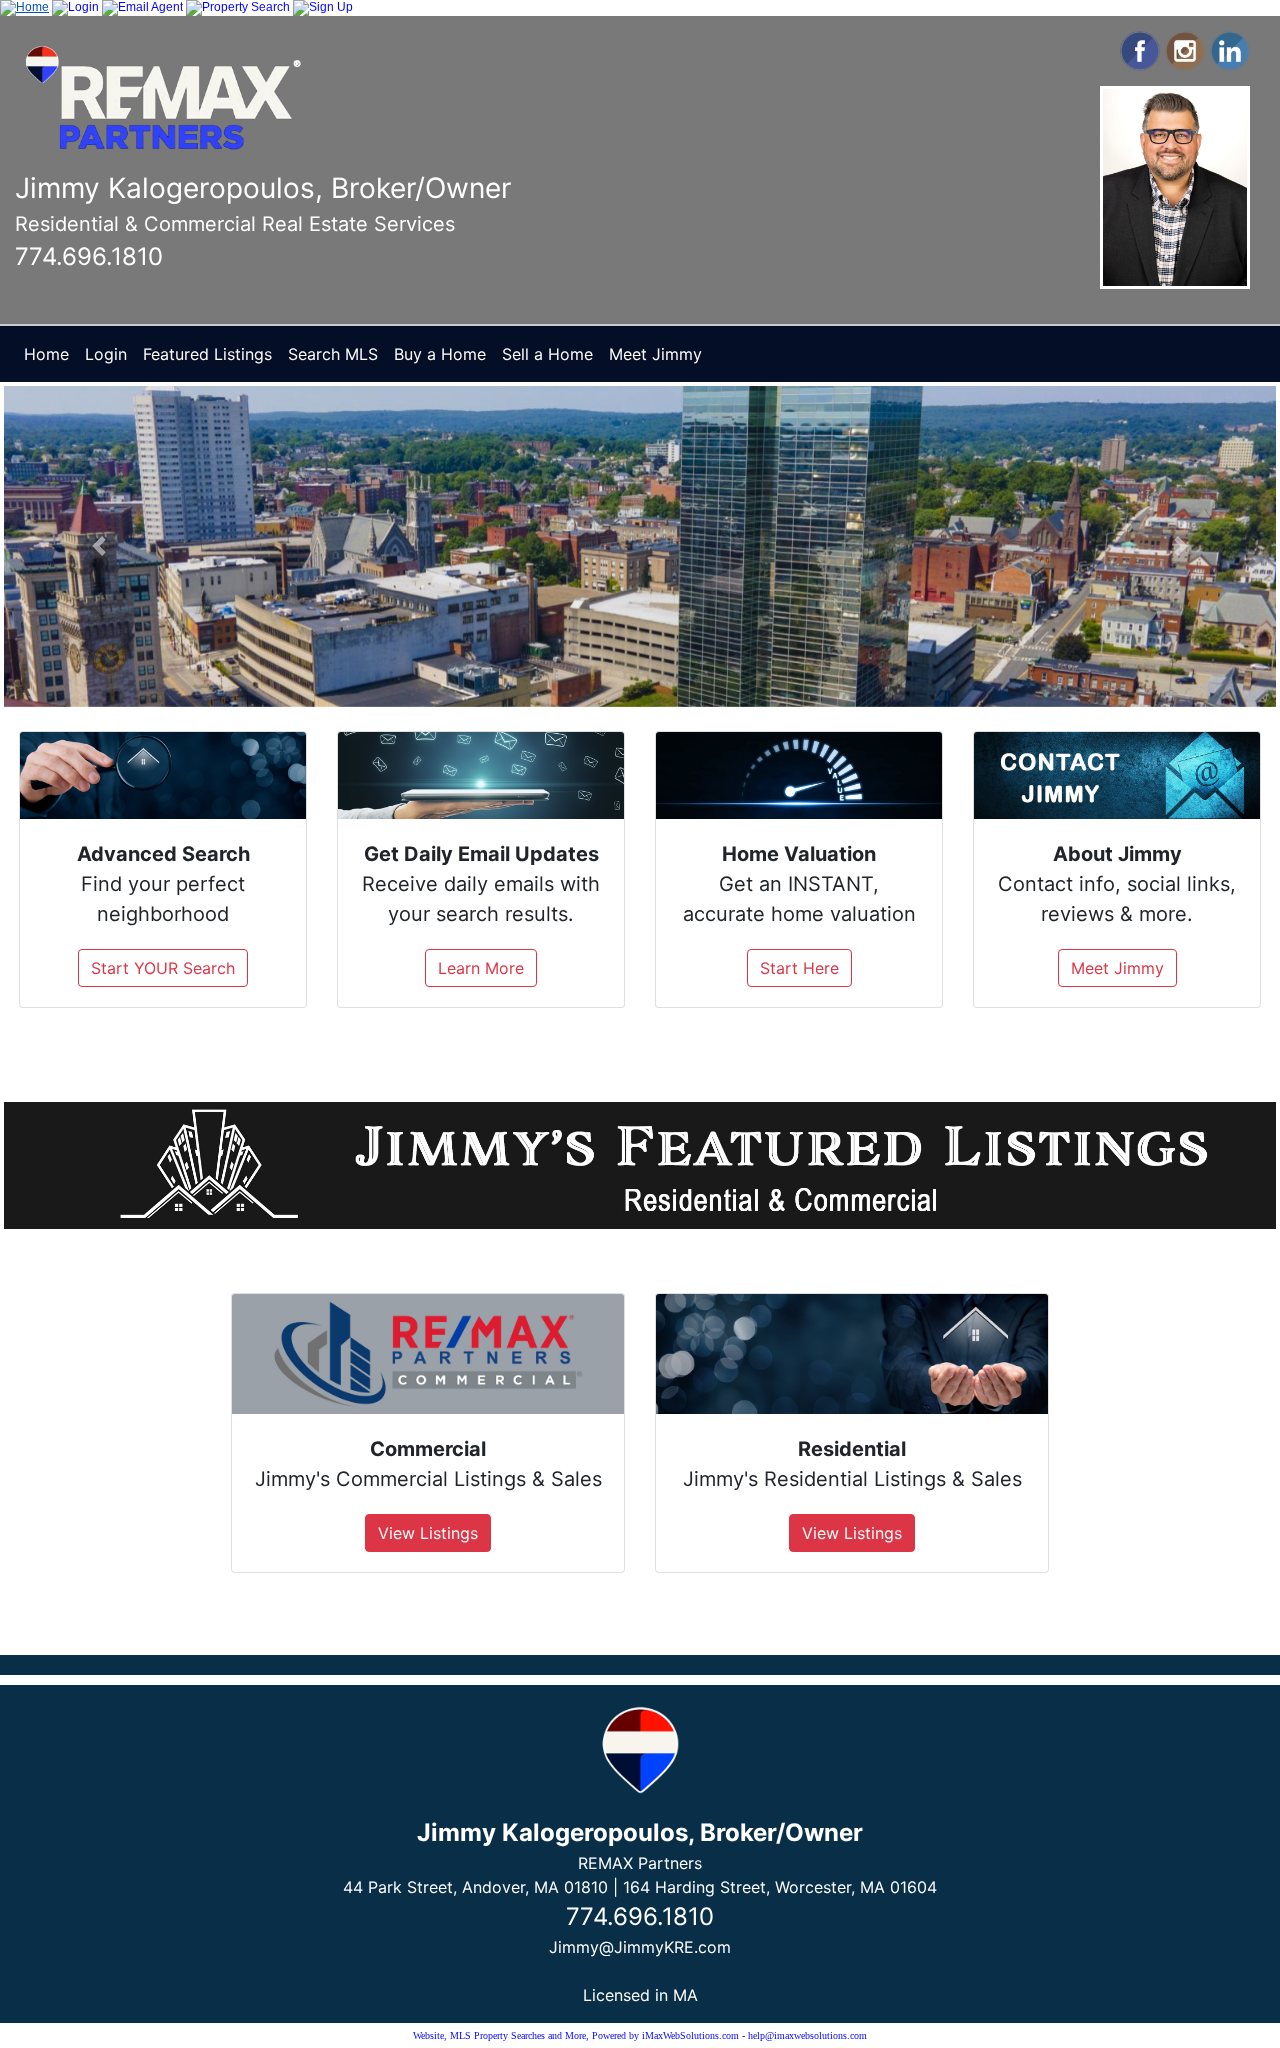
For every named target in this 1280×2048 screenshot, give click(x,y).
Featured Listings (207, 354)
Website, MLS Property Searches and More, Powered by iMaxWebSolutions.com (576, 2035)
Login (106, 354)
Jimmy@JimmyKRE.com (640, 1947)
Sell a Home (547, 354)
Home (46, 354)
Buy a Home (440, 354)
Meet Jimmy (655, 354)
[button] (99, 546)
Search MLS (333, 354)
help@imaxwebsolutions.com (807, 2035)
